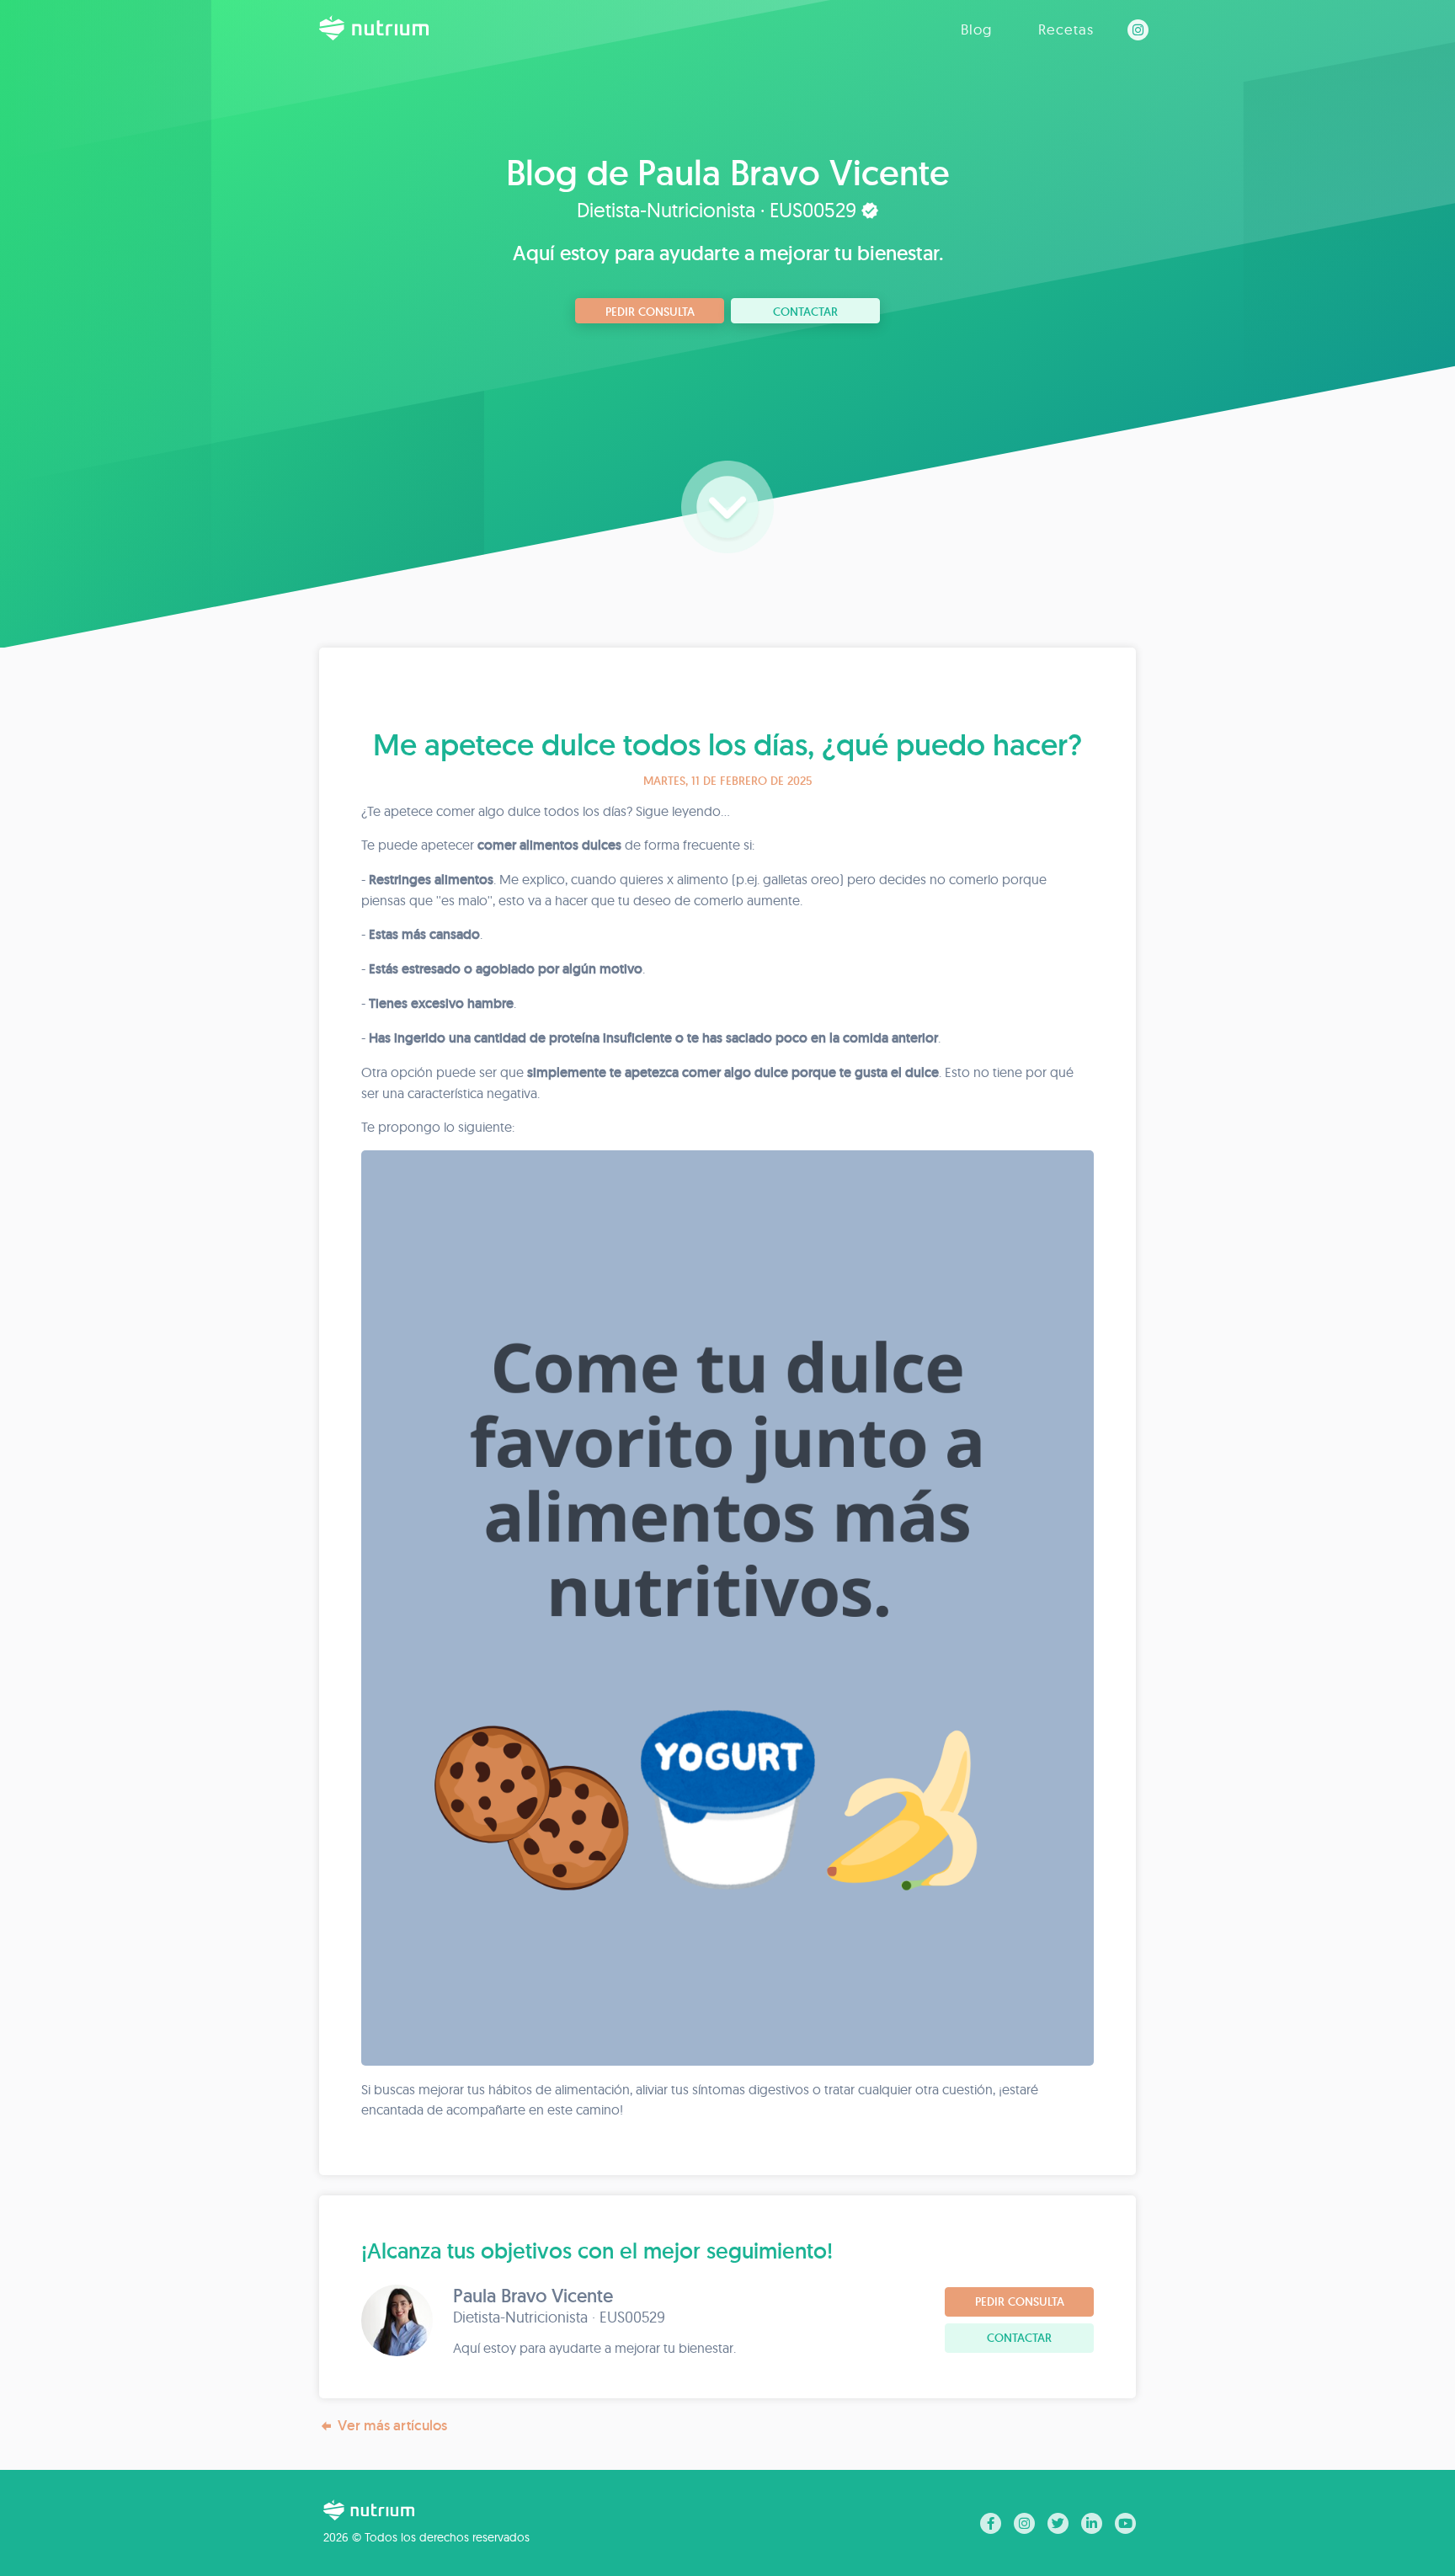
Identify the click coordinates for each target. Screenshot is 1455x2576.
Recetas (1066, 29)
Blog (976, 29)
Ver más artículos (392, 2425)
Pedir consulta (650, 312)
